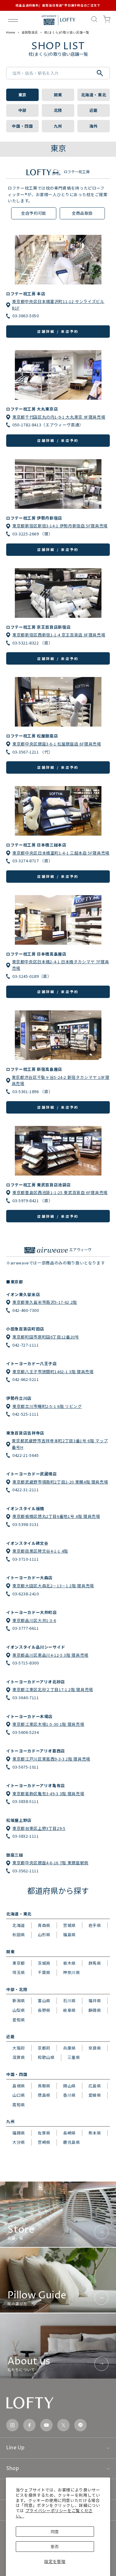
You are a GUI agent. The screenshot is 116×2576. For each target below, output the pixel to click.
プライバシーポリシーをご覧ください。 (54, 2513)
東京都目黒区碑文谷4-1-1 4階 (40, 1551)
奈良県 (95, 2048)
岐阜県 (69, 2010)
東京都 (19, 1963)
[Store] (58, 2214)
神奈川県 (72, 1972)
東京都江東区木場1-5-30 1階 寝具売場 (48, 1724)
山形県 (44, 1934)
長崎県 (69, 2133)
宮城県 (69, 1925)
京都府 (44, 2048)
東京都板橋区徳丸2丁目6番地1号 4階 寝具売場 (56, 1516)
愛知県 (19, 2020)
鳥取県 (44, 2086)
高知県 (19, 2105)
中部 (22, 110)
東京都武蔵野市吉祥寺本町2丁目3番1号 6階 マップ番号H (60, 1444)
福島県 (69, 1934)
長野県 (44, 2010)
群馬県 (95, 1963)
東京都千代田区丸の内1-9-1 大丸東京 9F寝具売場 (59, 417)
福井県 (95, 2000)
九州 (58, 126)
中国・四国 (22, 126)
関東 (58, 95)
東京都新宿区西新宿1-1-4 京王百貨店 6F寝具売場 (59, 635)
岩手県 (95, 1925)
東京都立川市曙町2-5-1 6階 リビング (47, 1406)
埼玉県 (19, 1972)
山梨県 (19, 2010)
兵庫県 (69, 2048)
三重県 (74, 2057)
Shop (13, 2468)
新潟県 (19, 2000)
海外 (94, 126)
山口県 (19, 2095)
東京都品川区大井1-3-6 (34, 1620)
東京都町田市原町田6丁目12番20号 (46, 1337)
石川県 (69, 2000)
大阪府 (19, 2048)
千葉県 (44, 1972)
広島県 (95, 2086)
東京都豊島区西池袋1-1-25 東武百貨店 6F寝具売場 (60, 1192)
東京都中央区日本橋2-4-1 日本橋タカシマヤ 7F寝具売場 (61, 965)
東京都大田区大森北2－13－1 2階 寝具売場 (53, 1586)
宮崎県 (44, 2142)
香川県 (69, 2095)
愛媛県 (95, 2095)
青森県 (44, 1925)
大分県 (19, 2142)
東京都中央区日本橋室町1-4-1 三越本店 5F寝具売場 (61, 853)
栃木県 (69, 1963)
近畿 (94, 110)
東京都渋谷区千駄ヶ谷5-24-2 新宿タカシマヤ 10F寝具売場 (61, 1080)
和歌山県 (46, 2057)
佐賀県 (44, 2133)
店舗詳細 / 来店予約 (58, 331)
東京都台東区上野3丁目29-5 (39, 1828)
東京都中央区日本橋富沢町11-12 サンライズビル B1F (58, 305)
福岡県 (19, 2133)
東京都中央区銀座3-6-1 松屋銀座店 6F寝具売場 (57, 744)
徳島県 (44, 2095)
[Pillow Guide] (58, 2280)
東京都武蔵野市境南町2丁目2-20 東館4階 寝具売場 (60, 1482)
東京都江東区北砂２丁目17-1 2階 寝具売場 (53, 1689)
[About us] (58, 2346)
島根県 (19, 2086)
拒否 (55, 2546)
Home (11, 32)
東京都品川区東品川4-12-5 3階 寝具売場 (50, 1655)
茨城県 (44, 1963)
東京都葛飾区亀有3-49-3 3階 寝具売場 (48, 1794)
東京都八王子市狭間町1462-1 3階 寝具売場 (53, 1372)
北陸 (58, 110)
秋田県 (19, 1934)
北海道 (19, 1925)
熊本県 (95, 2133)
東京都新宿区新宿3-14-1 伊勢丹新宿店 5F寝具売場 (60, 526)
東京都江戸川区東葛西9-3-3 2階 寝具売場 (51, 1759)
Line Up (15, 2448)
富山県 (44, 2000)
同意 (55, 2532)
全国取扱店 (30, 32)
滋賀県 (19, 2057)
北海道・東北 (94, 95)
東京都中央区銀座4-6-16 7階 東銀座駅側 (50, 1863)
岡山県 (69, 2086)
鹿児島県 (72, 2142)
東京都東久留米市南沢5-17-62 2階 (45, 1302)
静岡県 (95, 2010)
